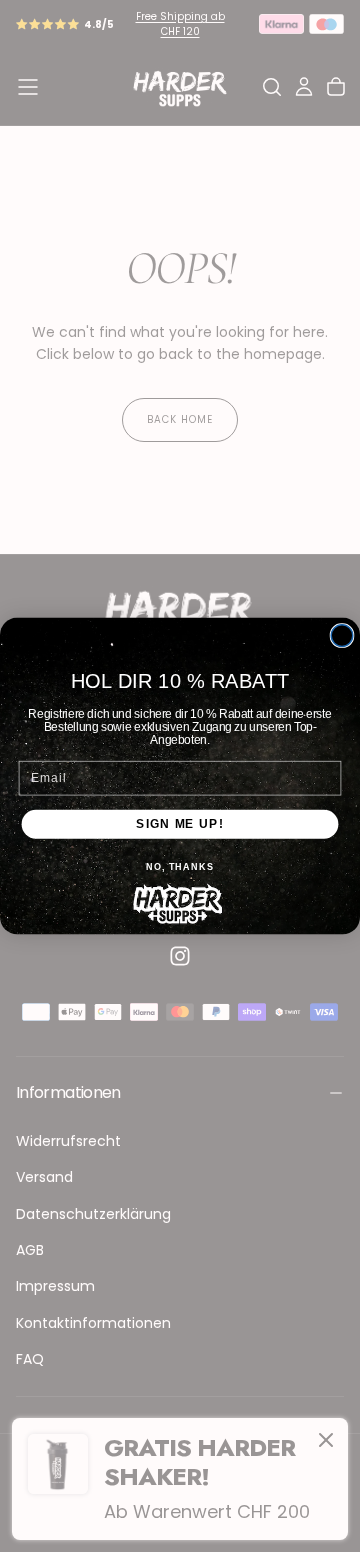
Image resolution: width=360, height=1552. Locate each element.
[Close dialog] (342, 636)
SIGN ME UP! (180, 824)
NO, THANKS (180, 867)
